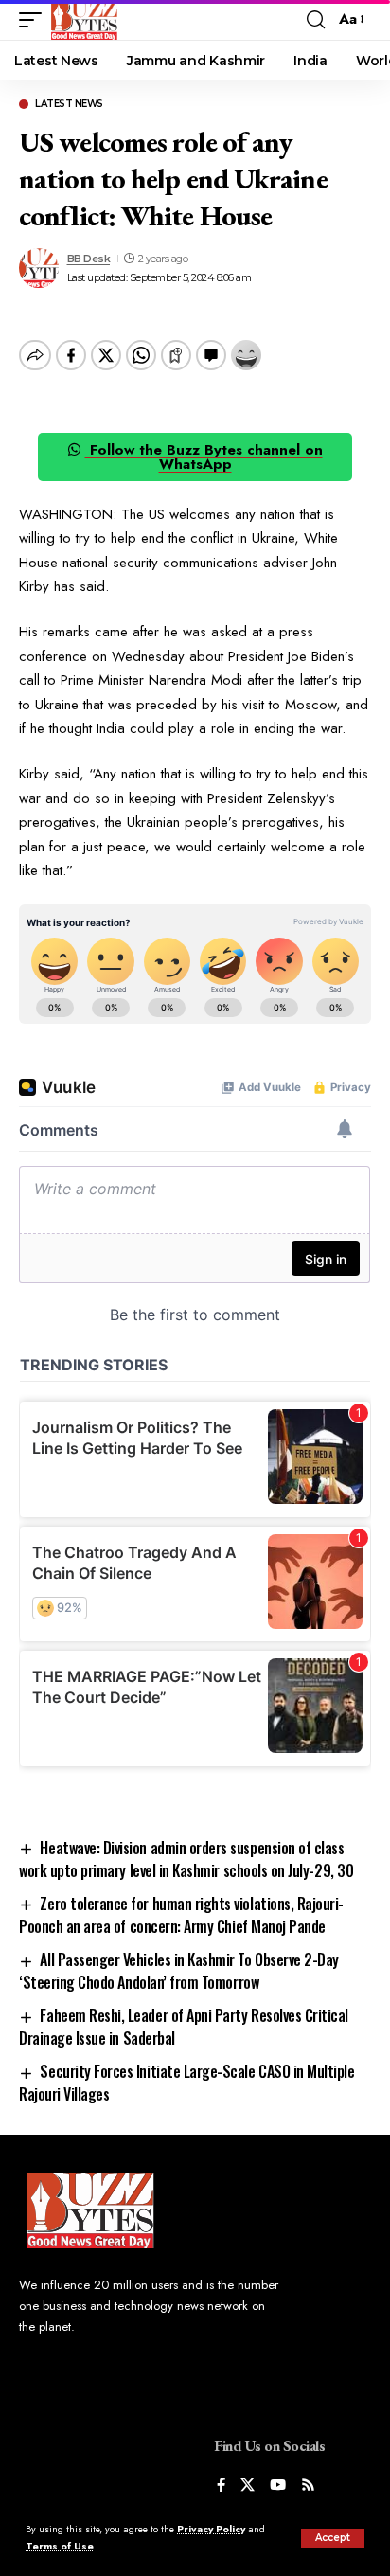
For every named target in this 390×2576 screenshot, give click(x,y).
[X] (248, 2487)
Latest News (69, 104)
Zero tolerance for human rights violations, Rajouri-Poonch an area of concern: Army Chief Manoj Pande (181, 1915)
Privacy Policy (211, 2529)
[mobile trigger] (35, 20)
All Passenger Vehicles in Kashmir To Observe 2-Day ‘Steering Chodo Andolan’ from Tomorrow (179, 1971)
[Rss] (308, 2487)
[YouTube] (278, 2487)
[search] (316, 20)
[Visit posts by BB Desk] (39, 268)
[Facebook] (221, 2487)
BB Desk (89, 259)
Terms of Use (60, 2546)
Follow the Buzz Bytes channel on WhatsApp (204, 457)
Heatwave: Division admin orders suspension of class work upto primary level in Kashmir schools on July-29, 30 (186, 1859)
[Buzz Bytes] (84, 20)
